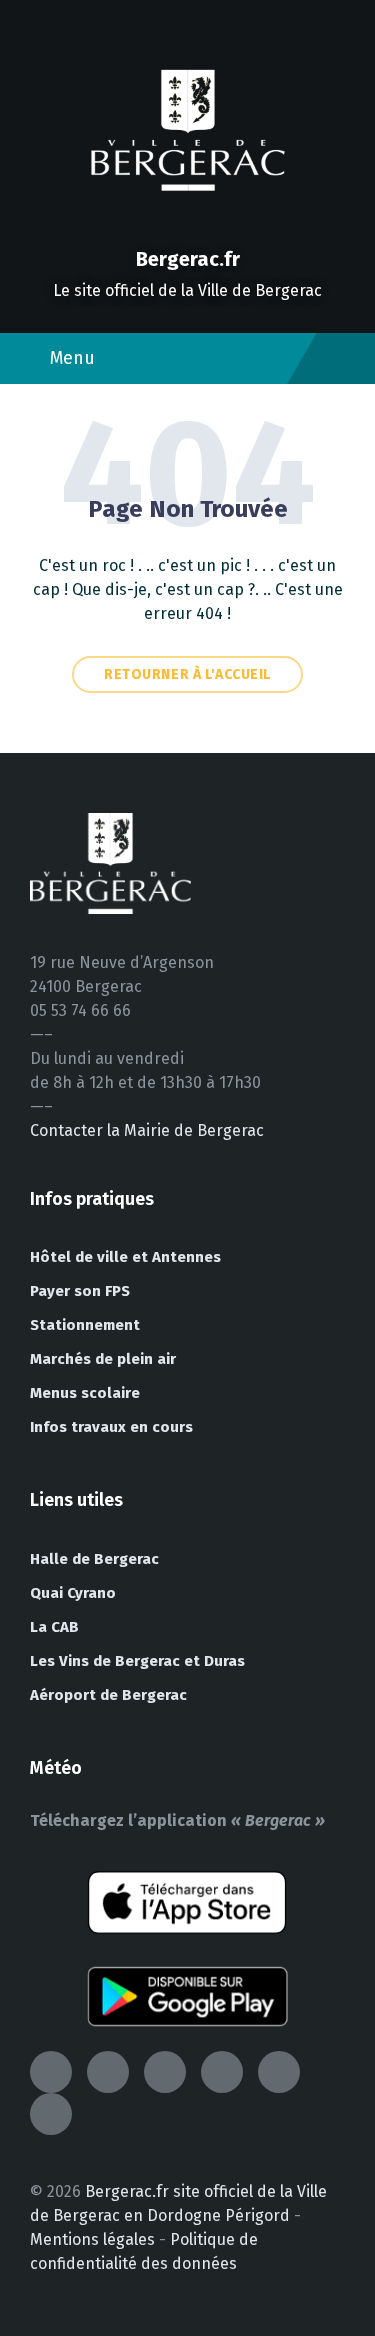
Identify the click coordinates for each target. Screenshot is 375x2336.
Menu (72, 358)
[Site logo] (188, 224)
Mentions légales (92, 2239)
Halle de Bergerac (94, 1559)
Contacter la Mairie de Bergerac (147, 1130)
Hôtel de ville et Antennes (125, 1257)
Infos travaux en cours (111, 1427)
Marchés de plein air (103, 1359)
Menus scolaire (85, 1393)
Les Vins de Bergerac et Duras (137, 1661)
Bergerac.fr (188, 259)
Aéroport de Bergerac (108, 1695)
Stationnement (85, 1325)
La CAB (54, 1627)
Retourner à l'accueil (187, 674)
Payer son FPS (80, 1291)
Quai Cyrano (73, 1593)
